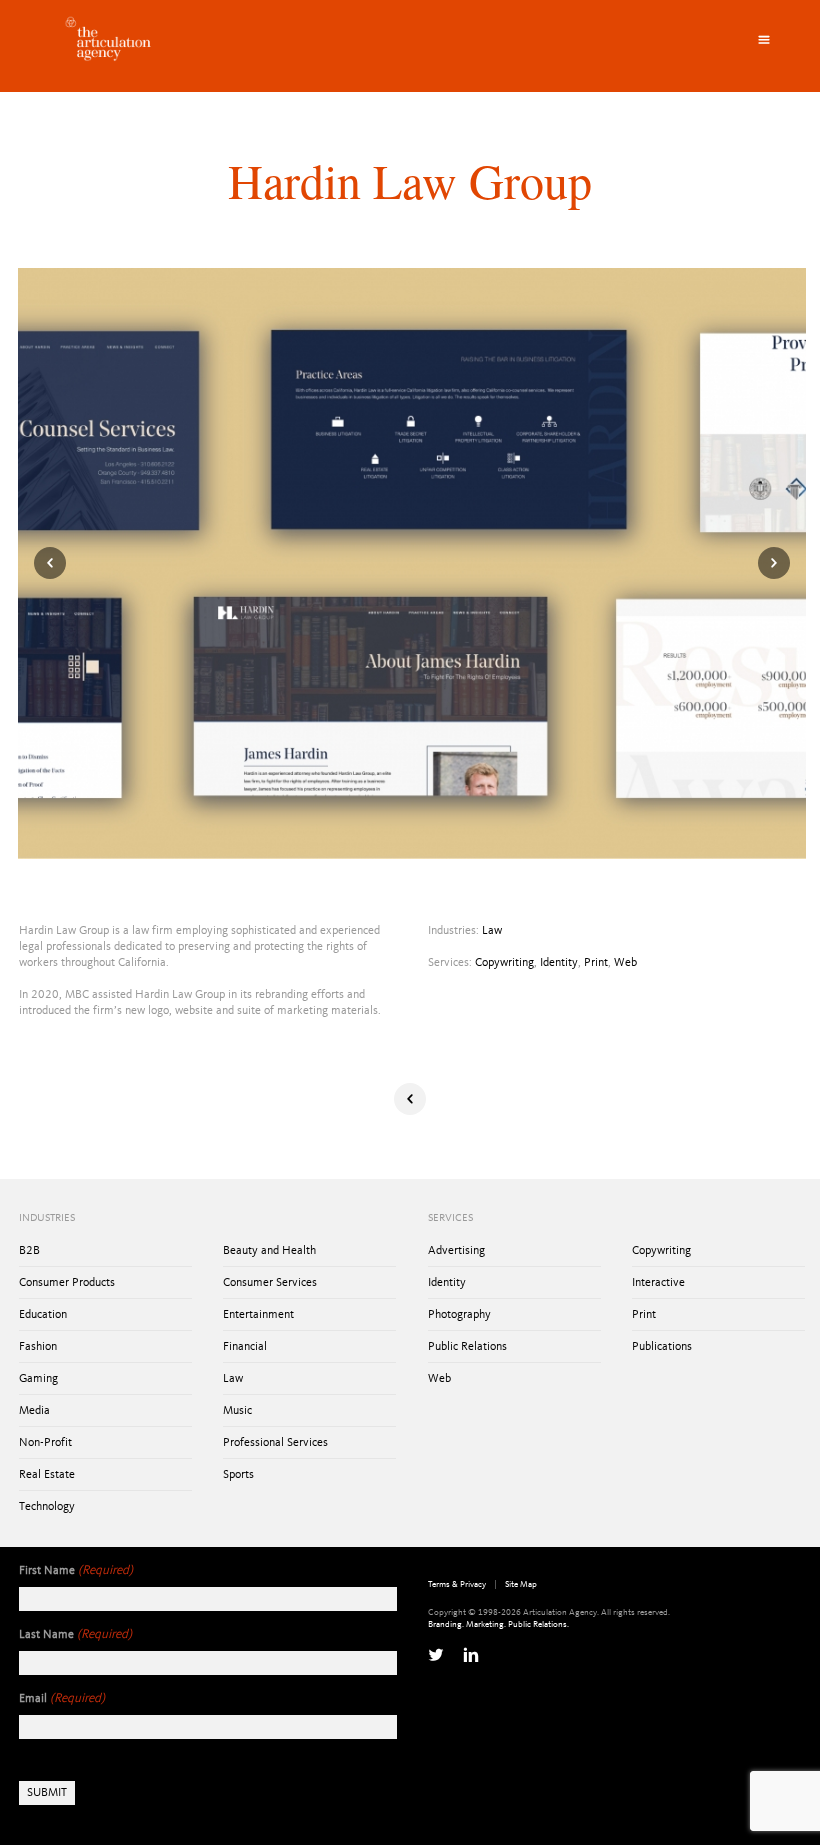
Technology (47, 1507)
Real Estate (47, 1475)
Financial (245, 1347)
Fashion (38, 1347)
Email (62, 1698)
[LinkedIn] (471, 1655)
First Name (76, 1570)
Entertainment (258, 1315)
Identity (559, 963)
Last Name (75, 1634)
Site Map (521, 1584)
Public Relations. (538, 1624)
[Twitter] (436, 1655)
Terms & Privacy (457, 1584)
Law (492, 931)
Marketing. (486, 1624)
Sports (238, 1475)
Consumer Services (270, 1283)
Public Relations (467, 1347)
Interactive (658, 1283)
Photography (459, 1315)
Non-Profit (45, 1443)
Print (596, 963)
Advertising (456, 1251)
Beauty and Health (269, 1251)
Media (34, 1411)
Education (43, 1315)
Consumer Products (67, 1283)
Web (625, 963)
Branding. (446, 1624)
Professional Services (275, 1443)
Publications (662, 1347)
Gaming (38, 1379)
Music (237, 1411)
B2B (29, 1251)
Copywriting (504, 963)
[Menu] (764, 40)
